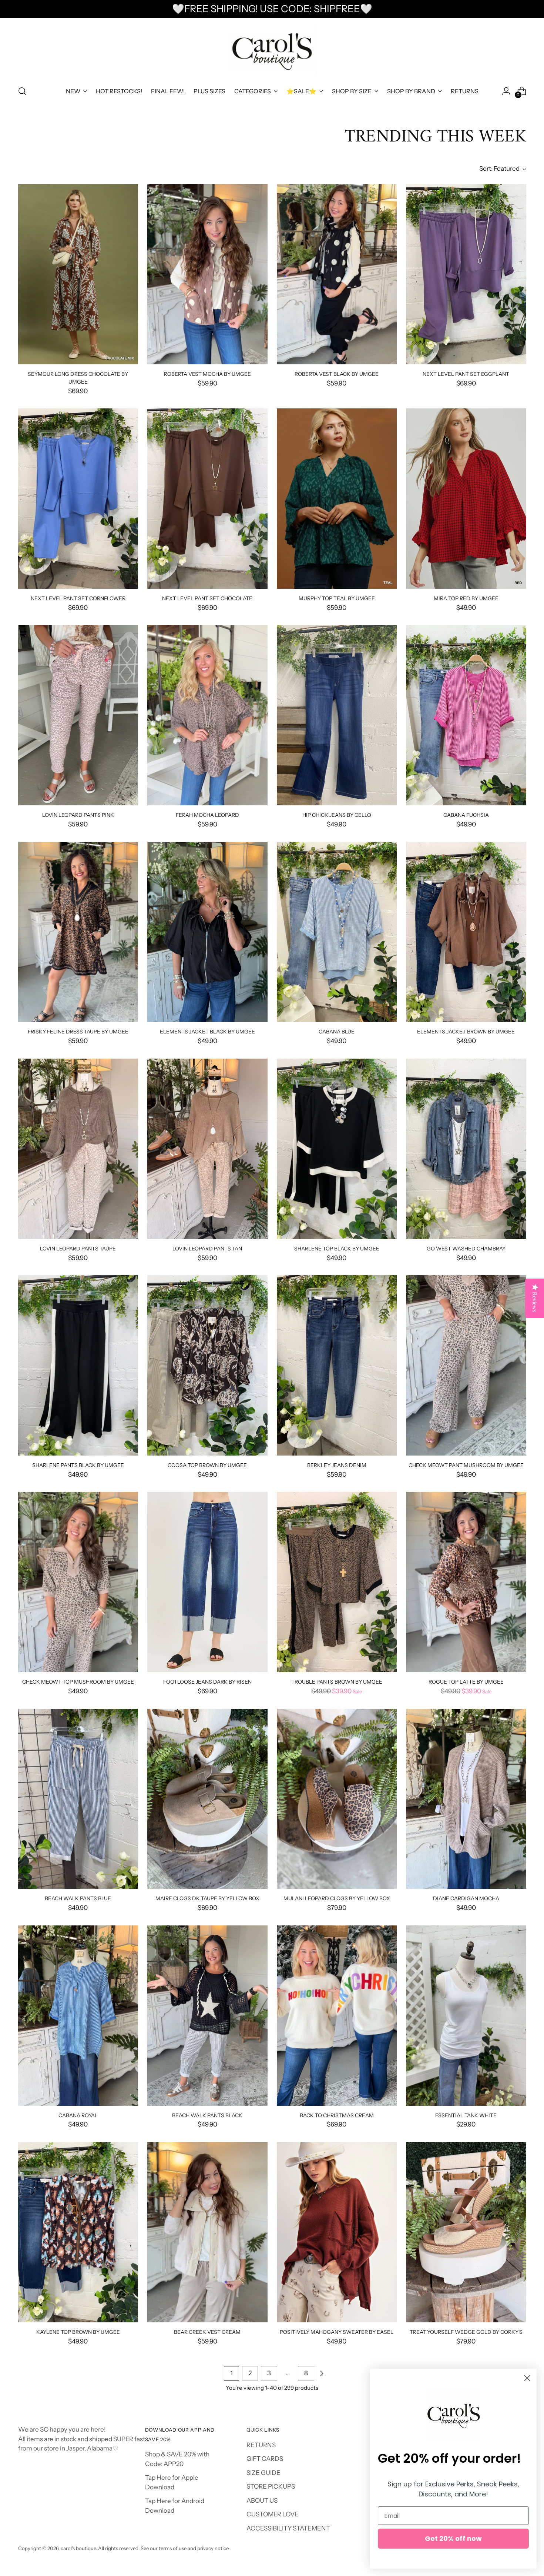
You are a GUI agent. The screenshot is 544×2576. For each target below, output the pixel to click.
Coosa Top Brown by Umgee (207, 1465)
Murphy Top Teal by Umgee (337, 598)
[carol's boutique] (272, 51)
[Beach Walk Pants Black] (207, 2016)
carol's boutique (78, 2548)
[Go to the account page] (506, 91)
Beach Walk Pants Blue (78, 1898)
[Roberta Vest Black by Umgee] (337, 274)
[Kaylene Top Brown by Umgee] (78, 2232)
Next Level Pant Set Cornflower (78, 598)
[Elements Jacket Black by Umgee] (207, 932)
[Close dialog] (527, 2378)
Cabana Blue (337, 1031)
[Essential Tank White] (466, 2016)
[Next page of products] (322, 2373)
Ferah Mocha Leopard (207, 815)
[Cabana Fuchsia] (466, 715)
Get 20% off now (453, 2538)
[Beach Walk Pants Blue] (78, 1799)
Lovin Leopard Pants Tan (207, 1248)
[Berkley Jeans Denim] (337, 1365)
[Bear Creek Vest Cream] (207, 2232)
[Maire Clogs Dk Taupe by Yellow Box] (207, 1799)
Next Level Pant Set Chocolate (207, 598)
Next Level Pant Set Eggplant (466, 374)
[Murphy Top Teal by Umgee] (337, 499)
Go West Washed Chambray (466, 1248)
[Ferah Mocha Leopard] (207, 715)
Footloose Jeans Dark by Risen (207, 1682)
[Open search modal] (22, 91)
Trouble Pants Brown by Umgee (337, 1682)
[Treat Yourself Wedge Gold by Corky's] (466, 2232)
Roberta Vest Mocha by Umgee (207, 374)
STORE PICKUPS (271, 2486)
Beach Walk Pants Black (207, 2115)
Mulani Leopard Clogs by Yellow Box (337, 1898)
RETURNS (261, 2445)
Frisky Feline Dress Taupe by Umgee (78, 1031)
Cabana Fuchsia (466, 815)
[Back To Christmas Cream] (337, 2016)
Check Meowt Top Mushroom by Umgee (78, 1682)
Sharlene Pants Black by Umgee (78, 1465)
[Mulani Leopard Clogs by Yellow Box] (337, 1799)
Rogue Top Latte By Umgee (466, 1682)
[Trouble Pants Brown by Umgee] (337, 1582)
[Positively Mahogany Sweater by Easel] (337, 2232)
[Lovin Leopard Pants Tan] (207, 1149)
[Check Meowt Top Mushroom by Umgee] (78, 1582)
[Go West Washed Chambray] (466, 1149)
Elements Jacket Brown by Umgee (466, 1031)
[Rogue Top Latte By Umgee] (466, 1582)
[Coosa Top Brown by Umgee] (207, 1365)
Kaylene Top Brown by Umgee (78, 2332)
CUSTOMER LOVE (273, 2514)
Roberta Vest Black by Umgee (337, 374)
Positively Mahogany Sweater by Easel (337, 2332)
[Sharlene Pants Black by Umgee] (78, 1365)
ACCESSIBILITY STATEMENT (288, 2528)
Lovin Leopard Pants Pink (78, 815)
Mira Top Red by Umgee (466, 598)
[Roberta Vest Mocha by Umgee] (207, 274)
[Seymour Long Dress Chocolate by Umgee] (78, 274)
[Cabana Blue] (337, 932)
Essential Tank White (466, 2115)
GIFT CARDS (265, 2459)
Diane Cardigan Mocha (466, 1898)
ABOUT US (262, 2500)
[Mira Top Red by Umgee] (466, 499)
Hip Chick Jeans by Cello (337, 815)
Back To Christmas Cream (337, 2115)
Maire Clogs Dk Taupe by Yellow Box (207, 1898)
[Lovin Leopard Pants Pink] (78, 715)
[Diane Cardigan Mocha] (466, 1799)
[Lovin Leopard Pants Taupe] (78, 1149)
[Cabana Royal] (78, 2016)
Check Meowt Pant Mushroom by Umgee (466, 1465)
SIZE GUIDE (263, 2473)
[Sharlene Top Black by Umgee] (337, 1149)
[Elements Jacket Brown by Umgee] (466, 932)
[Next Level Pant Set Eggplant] (466, 274)
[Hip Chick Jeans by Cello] (337, 715)
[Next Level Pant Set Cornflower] (78, 499)
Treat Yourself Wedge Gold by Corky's (466, 2332)
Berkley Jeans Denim (337, 1465)
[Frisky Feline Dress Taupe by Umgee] (78, 932)
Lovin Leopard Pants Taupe (78, 1248)
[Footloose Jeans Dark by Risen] (207, 1582)
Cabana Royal (78, 2115)
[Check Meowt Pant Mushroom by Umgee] (466, 1365)
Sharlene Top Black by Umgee (337, 1248)
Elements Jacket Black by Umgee (207, 1031)
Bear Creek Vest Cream (207, 2332)
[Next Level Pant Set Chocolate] (207, 499)
